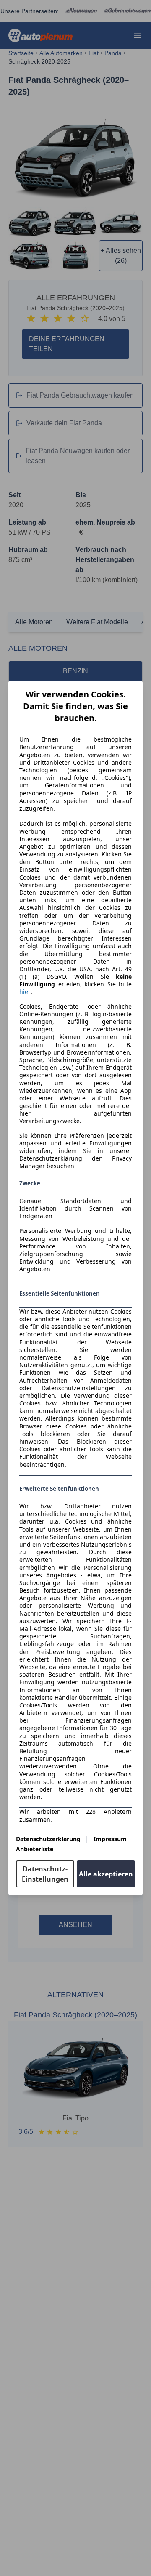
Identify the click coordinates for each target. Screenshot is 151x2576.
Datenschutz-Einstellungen (45, 1874)
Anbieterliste (35, 1849)
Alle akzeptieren (106, 1874)
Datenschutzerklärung (48, 1839)
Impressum (110, 1839)
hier (25, 992)
